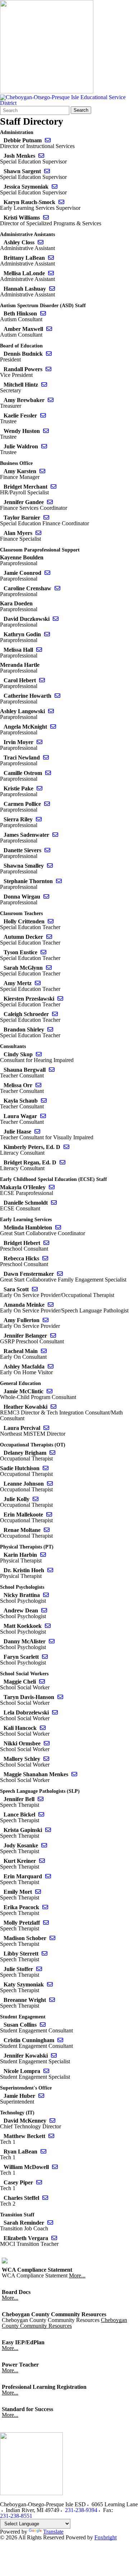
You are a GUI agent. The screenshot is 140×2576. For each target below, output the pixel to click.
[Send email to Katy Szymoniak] (50, 1984)
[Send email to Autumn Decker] (49, 937)
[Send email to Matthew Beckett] (51, 2136)
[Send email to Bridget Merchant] (53, 487)
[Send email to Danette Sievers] (47, 850)
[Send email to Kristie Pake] (39, 788)
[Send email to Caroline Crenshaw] (57, 588)
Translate (53, 2532)
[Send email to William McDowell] (55, 2167)
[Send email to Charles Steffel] (45, 2198)
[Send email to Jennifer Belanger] (53, 1336)
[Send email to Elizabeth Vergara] (54, 2238)
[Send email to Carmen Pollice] (47, 804)
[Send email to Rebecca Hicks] (45, 1258)
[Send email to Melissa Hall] (39, 650)
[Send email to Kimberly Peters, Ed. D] (66, 1147)
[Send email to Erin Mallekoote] (49, 1515)
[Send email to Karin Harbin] (43, 1555)
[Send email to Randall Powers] (48, 369)
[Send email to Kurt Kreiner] (42, 1861)
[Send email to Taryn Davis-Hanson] (60, 1697)
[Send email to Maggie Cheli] (42, 1682)
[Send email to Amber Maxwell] (49, 329)
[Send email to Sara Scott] (35, 1289)
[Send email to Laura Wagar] (43, 1116)
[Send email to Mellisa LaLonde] (51, 273)
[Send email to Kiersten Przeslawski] (60, 999)
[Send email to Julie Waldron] (44, 446)
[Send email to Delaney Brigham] (52, 1453)
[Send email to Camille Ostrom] (48, 773)
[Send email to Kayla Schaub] (44, 1101)
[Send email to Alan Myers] (38, 533)
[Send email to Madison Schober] (52, 1938)
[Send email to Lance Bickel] (41, 1815)
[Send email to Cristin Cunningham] (60, 2040)
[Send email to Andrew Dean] (44, 1610)
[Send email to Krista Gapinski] (48, 1830)
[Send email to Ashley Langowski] (51, 711)
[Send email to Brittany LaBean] (51, 258)
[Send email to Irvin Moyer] (39, 742)
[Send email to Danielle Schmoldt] (54, 1203)
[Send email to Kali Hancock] (43, 1728)
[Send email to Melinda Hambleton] (58, 1227)
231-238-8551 (16, 2516)
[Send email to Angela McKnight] (53, 727)
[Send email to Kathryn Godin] (47, 634)
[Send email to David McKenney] (52, 2121)
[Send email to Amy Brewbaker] (51, 400)
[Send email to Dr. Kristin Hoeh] (50, 1570)
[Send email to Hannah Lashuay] (52, 289)
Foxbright (106, 2537)
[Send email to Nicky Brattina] (46, 1595)
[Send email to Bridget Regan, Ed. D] (62, 1162)
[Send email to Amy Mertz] (38, 983)
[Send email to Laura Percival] (46, 1428)
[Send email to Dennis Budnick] (49, 354)
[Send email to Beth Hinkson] (43, 313)
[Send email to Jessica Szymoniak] (55, 187)
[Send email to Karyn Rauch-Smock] (61, 202)
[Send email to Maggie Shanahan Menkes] (74, 1774)
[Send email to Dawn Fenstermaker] (60, 1274)
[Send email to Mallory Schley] (46, 1759)
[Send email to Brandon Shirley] (50, 1030)
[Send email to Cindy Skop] (39, 1054)
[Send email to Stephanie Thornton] (59, 881)
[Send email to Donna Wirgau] (46, 897)
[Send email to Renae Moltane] (47, 1530)
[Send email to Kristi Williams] (46, 218)
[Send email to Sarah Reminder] (50, 2223)
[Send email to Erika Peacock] (45, 1907)
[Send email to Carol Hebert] (42, 680)
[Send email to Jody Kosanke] (44, 1845)
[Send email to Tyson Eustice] (43, 952)
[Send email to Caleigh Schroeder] (55, 1014)
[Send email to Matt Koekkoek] (48, 1626)
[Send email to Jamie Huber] (41, 2096)
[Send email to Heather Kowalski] (53, 1407)
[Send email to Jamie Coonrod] (47, 573)
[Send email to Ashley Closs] (41, 242)
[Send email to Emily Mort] (38, 1892)
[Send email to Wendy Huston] (46, 431)
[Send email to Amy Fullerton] (46, 1320)
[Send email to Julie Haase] (37, 1132)
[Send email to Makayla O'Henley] (52, 1187)
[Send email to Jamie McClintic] (50, 1391)
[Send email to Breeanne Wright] (52, 2000)
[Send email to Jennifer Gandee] (50, 502)
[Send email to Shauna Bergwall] (52, 1070)
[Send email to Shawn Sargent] (47, 171)
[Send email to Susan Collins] (43, 2025)
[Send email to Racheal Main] (44, 1351)
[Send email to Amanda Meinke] (51, 1305)
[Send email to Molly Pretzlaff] (46, 1923)
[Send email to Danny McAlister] (52, 1641)
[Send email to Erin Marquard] (48, 1876)
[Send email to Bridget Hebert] (46, 1243)
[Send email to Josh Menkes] (41, 156)
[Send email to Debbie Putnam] (48, 140)
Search (81, 110)
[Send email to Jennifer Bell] (41, 1799)
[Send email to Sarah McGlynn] (49, 968)
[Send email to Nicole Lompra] (46, 2071)
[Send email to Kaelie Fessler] (43, 416)
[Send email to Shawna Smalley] (50, 866)
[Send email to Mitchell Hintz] (44, 385)
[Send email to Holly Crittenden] (51, 921)
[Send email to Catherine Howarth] (57, 696)
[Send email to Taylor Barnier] (46, 518)
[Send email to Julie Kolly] (36, 1499)
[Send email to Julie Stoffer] (39, 1969)
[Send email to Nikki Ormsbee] (47, 1743)
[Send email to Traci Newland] (46, 758)
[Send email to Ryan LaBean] (43, 2152)
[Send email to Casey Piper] (39, 2182)
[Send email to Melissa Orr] (38, 1085)
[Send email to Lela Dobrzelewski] (55, 1712)
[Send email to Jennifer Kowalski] (54, 2056)
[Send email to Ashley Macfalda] (51, 1367)
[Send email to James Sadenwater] (55, 835)
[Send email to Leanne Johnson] (50, 1484)
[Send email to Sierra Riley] (39, 819)
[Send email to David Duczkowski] (56, 619)
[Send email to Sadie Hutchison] (46, 1468)
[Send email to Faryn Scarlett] (45, 1657)
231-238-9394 (81, 2510)
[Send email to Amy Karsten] (42, 471)
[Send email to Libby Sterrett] (45, 1954)
